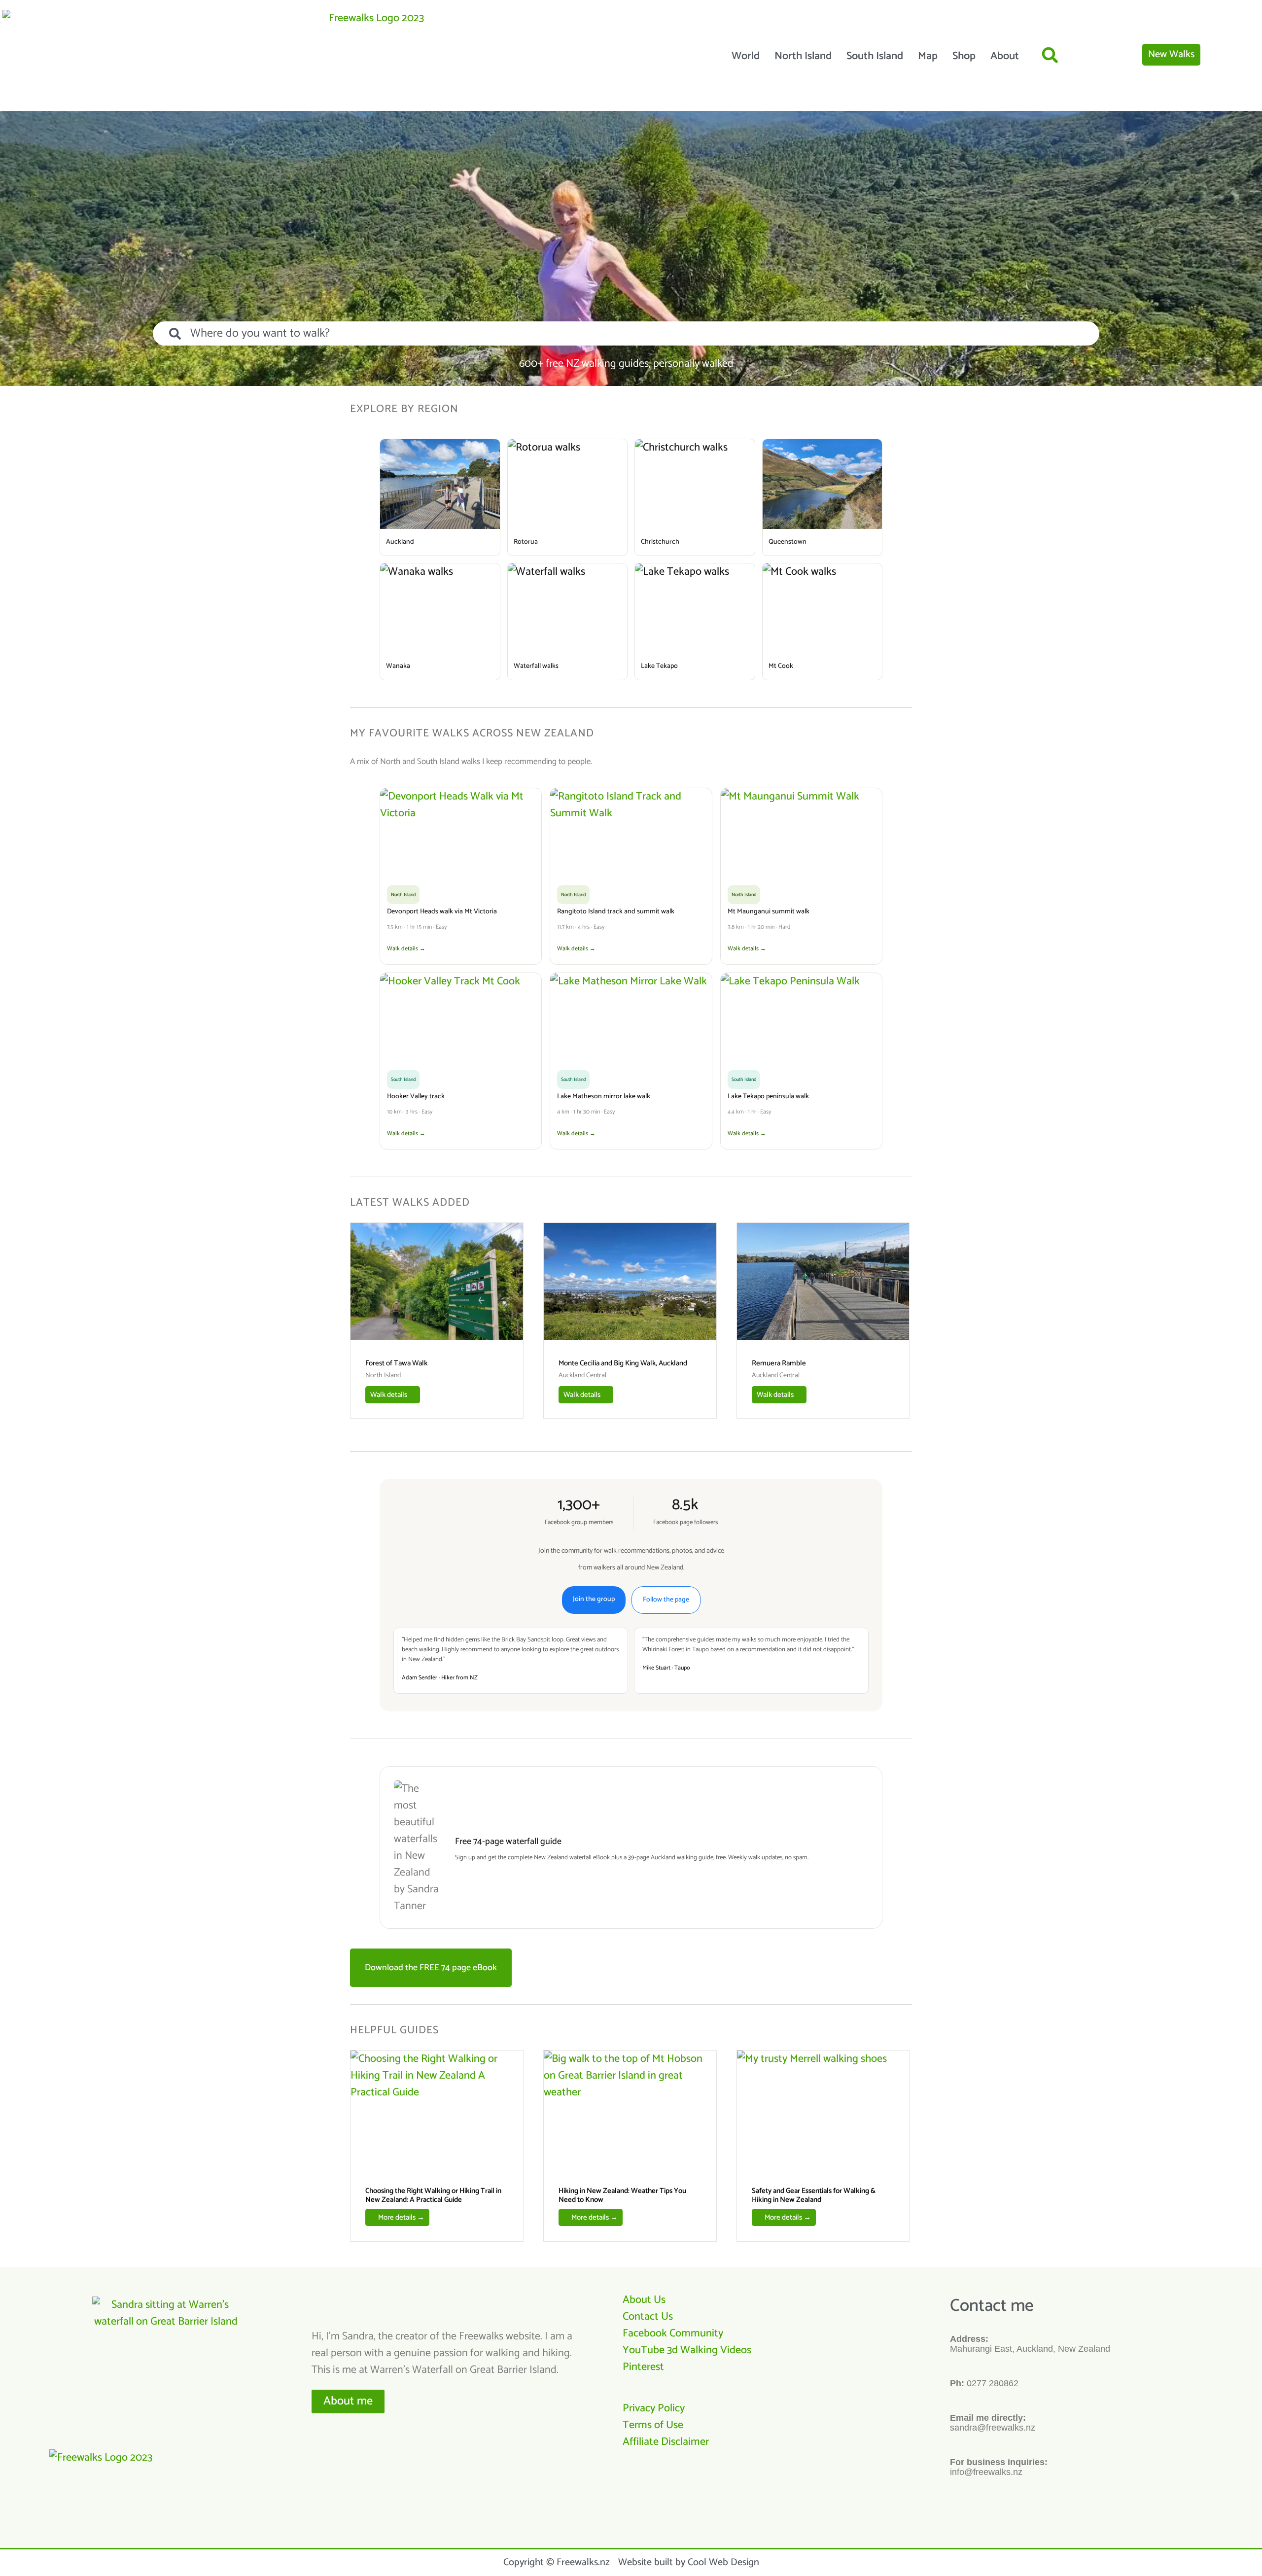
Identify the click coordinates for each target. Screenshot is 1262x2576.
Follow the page (666, 1600)
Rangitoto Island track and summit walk (616, 912)
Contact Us (648, 2317)
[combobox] (626, 333)
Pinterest (643, 2367)
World (746, 56)
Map (928, 56)
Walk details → (406, 949)
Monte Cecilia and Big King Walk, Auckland (623, 1363)
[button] (1050, 55)
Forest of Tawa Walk (396, 1363)
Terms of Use (653, 2425)
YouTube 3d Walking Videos (687, 2350)
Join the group (594, 1599)
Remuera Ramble (779, 1363)
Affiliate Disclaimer (666, 2442)
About (1005, 56)
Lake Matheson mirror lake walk (604, 1097)
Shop (964, 56)
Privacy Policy (654, 2408)
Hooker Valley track (416, 1097)
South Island (875, 56)
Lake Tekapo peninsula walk (768, 1097)
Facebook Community (673, 2333)
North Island (803, 56)
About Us (644, 2300)
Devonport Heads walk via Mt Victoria (442, 912)
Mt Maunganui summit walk (769, 912)
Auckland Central (582, 1376)
